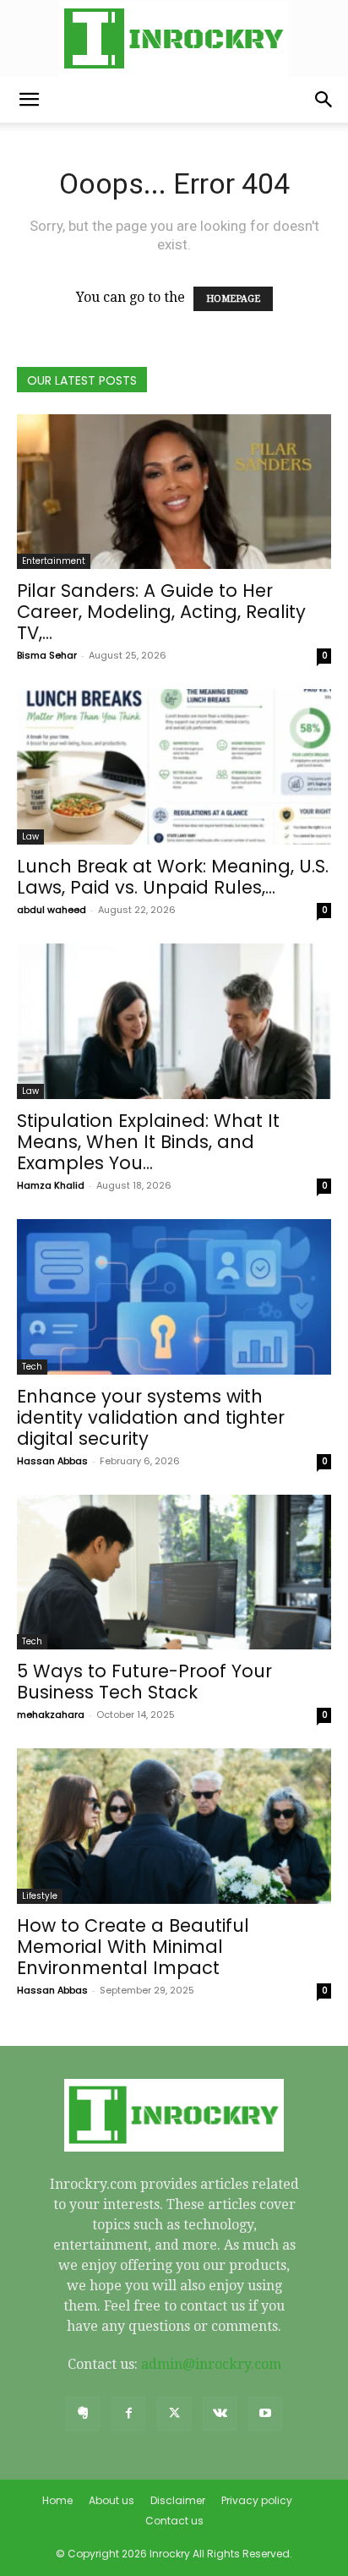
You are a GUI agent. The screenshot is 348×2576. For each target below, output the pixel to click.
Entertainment (54, 561)
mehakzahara (51, 1715)
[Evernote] (83, 2414)
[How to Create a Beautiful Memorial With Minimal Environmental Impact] (174, 1826)
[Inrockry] (174, 39)
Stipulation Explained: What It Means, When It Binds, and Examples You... (148, 1142)
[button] (29, 100)
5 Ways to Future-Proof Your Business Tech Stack (144, 1682)
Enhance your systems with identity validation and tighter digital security (151, 1417)
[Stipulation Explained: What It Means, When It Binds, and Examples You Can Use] (174, 1021)
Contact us (174, 2521)
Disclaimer (178, 2500)
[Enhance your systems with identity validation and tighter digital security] (174, 1297)
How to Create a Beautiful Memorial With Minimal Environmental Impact (133, 1947)
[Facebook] (128, 2414)
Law (30, 837)
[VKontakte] (220, 2414)
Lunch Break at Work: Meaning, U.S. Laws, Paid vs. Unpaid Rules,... (173, 877)
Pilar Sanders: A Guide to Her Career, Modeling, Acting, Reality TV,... (161, 612)
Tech (32, 1367)
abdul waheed (52, 910)
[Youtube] (265, 2414)
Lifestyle (40, 1896)
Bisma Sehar (47, 655)
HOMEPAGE (233, 299)
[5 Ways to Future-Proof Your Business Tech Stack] (174, 1572)
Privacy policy (257, 2500)
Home (57, 2500)
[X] (174, 2414)
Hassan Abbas (52, 1461)
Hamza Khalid (51, 1185)
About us (111, 2500)
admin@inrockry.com (211, 2364)
